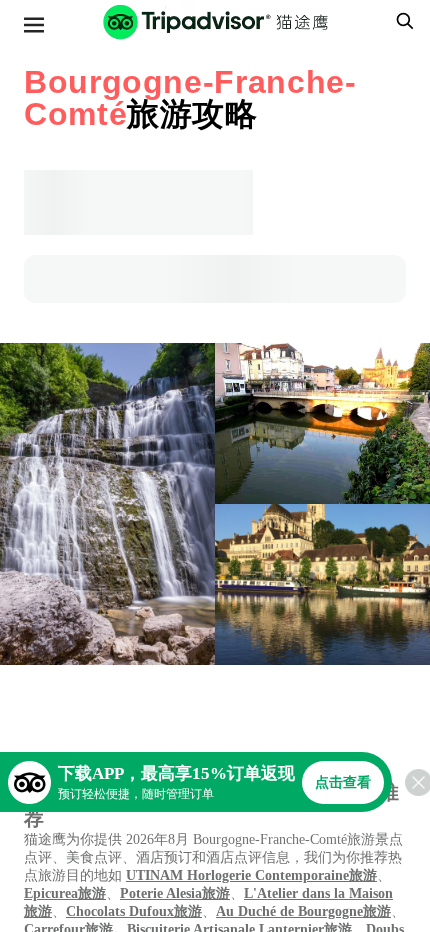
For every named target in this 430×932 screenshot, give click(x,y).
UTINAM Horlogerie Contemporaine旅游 (251, 875)
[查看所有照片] (107, 504)
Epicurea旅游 (65, 893)
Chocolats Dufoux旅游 (134, 911)
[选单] (34, 25)
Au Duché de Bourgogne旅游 (303, 911)
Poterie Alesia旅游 (175, 893)
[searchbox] (402, 21)
